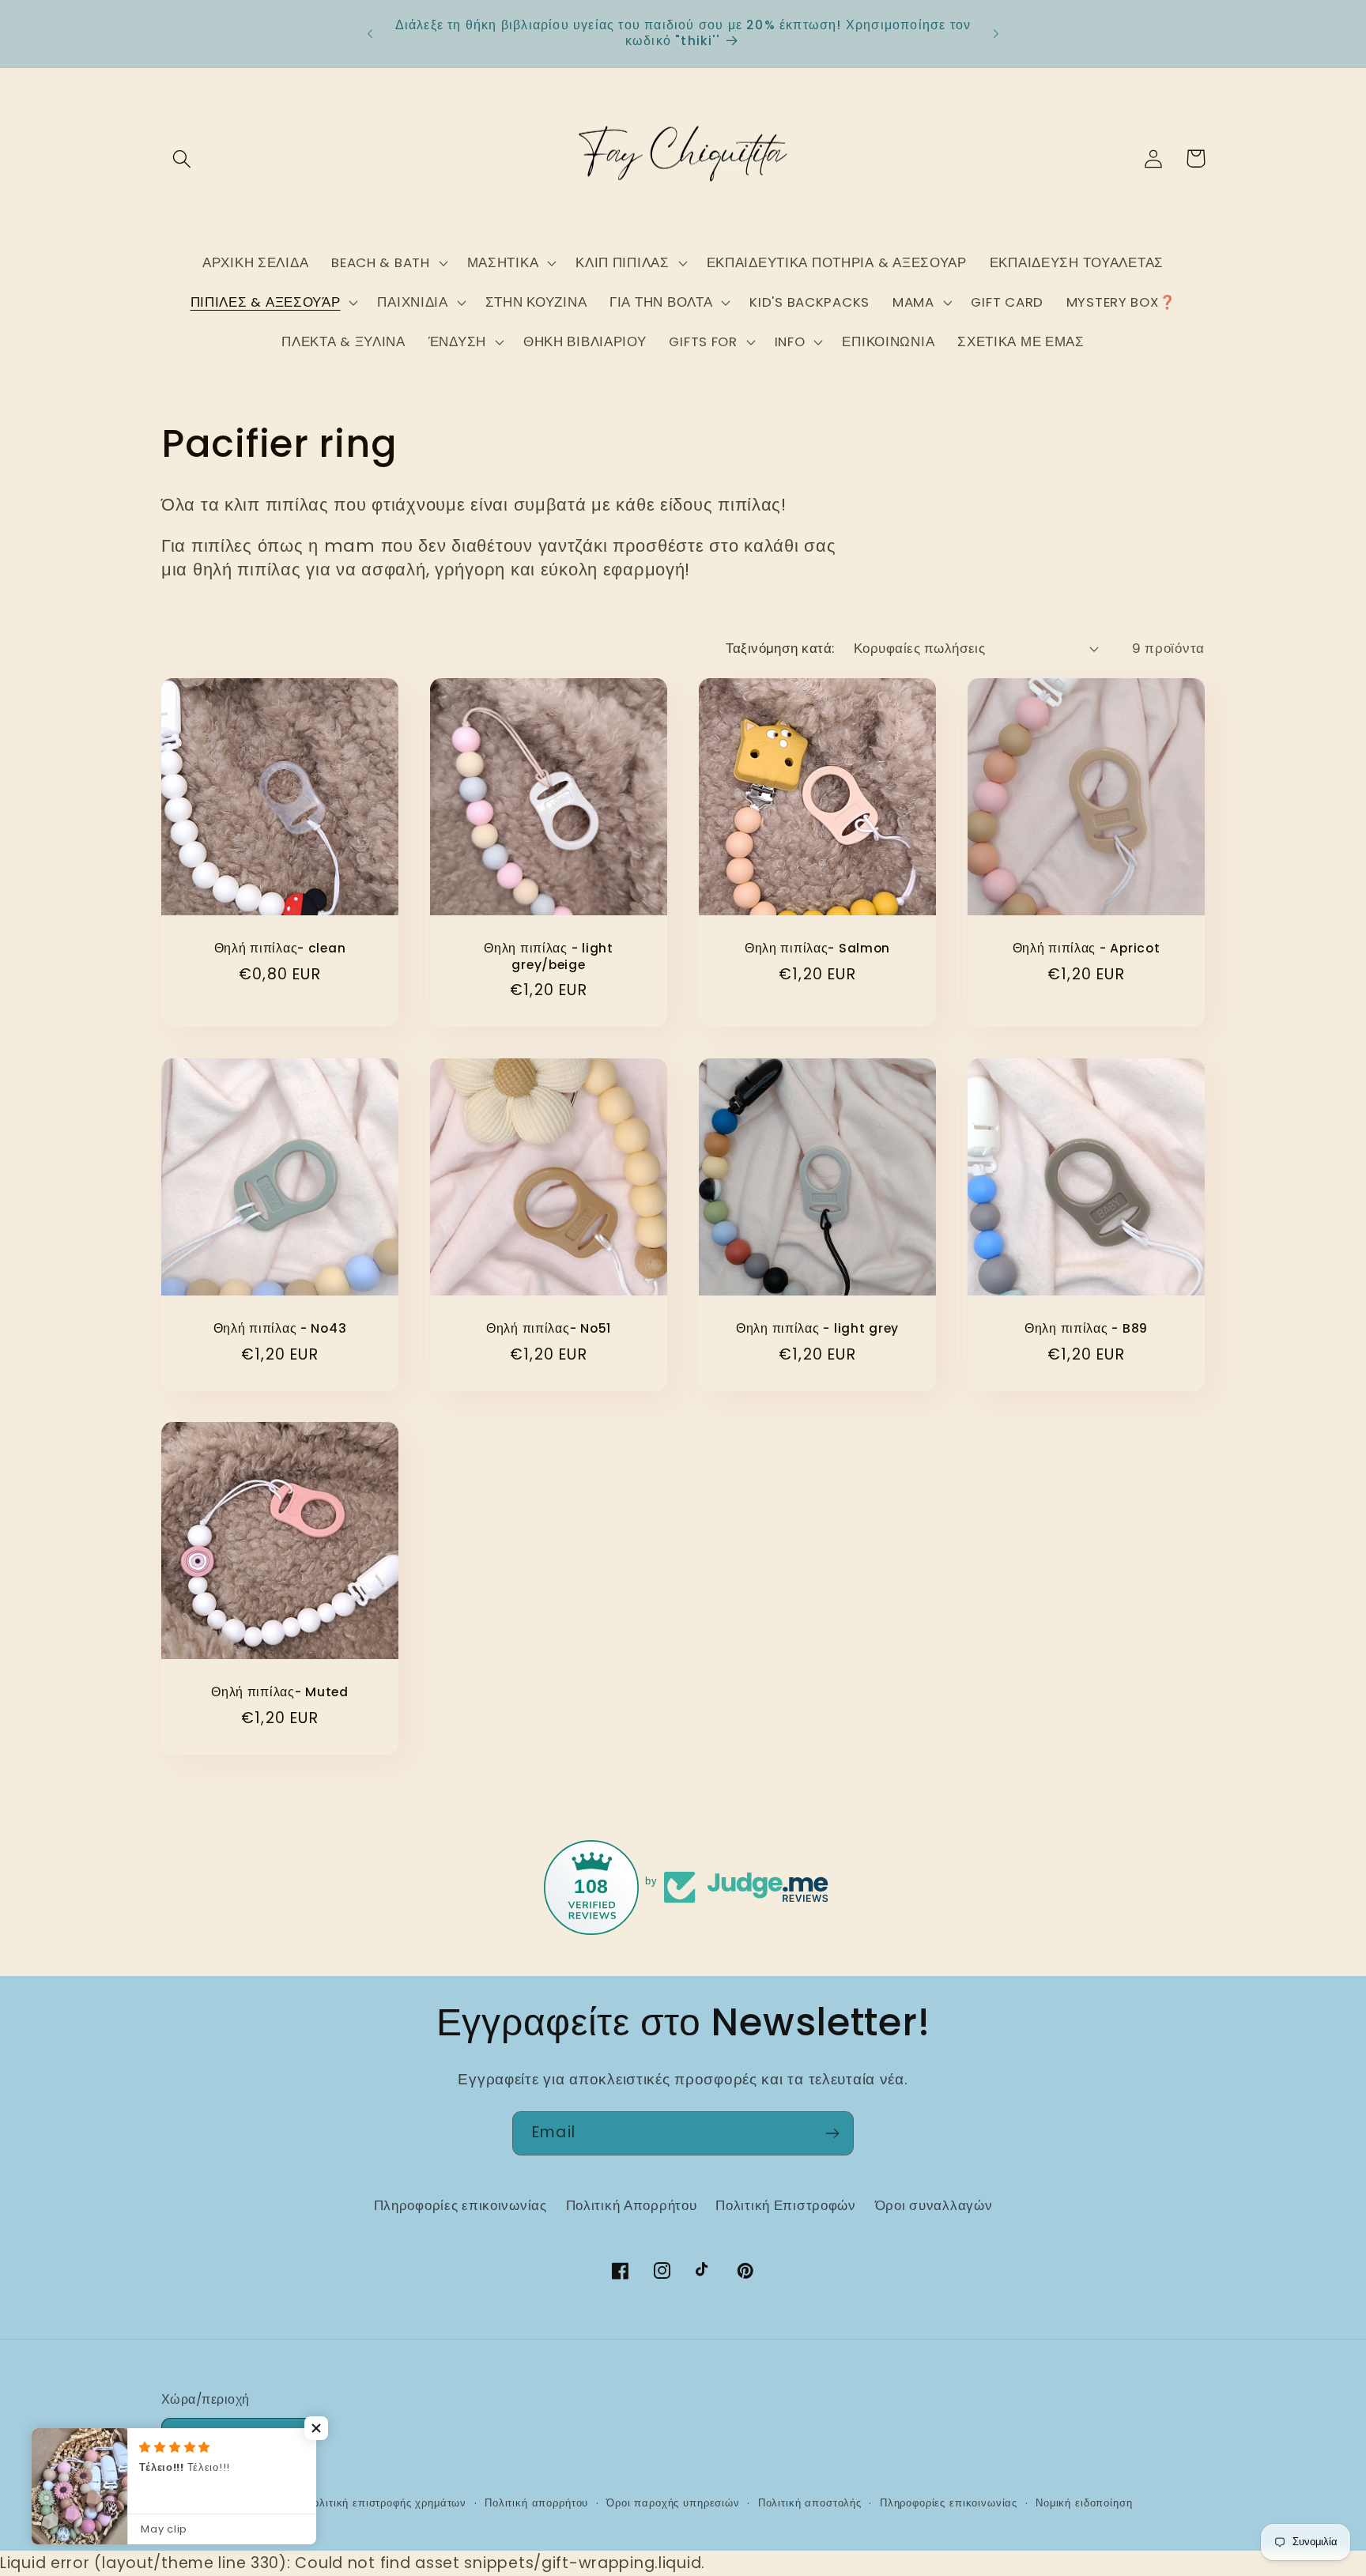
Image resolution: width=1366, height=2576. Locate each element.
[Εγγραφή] (832, 2133)
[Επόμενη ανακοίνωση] (996, 33)
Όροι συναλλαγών (934, 2205)
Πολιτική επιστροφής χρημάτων (387, 2503)
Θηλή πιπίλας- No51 (549, 1329)
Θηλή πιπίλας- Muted (280, 1693)
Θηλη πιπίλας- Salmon (817, 949)
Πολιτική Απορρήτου (632, 2205)
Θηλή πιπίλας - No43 (280, 1329)
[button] (182, 158)
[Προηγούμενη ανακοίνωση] (370, 33)
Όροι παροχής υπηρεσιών (673, 2503)
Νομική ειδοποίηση (1084, 2503)
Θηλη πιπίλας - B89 (1086, 1329)
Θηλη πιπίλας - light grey (817, 1329)
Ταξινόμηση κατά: (780, 648)
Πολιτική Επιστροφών (786, 2205)
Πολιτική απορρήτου (536, 2503)
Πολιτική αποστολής (810, 2503)
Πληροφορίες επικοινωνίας (460, 2205)
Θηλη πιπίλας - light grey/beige (548, 956)
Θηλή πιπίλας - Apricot (1087, 949)
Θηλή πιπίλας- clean (280, 949)
